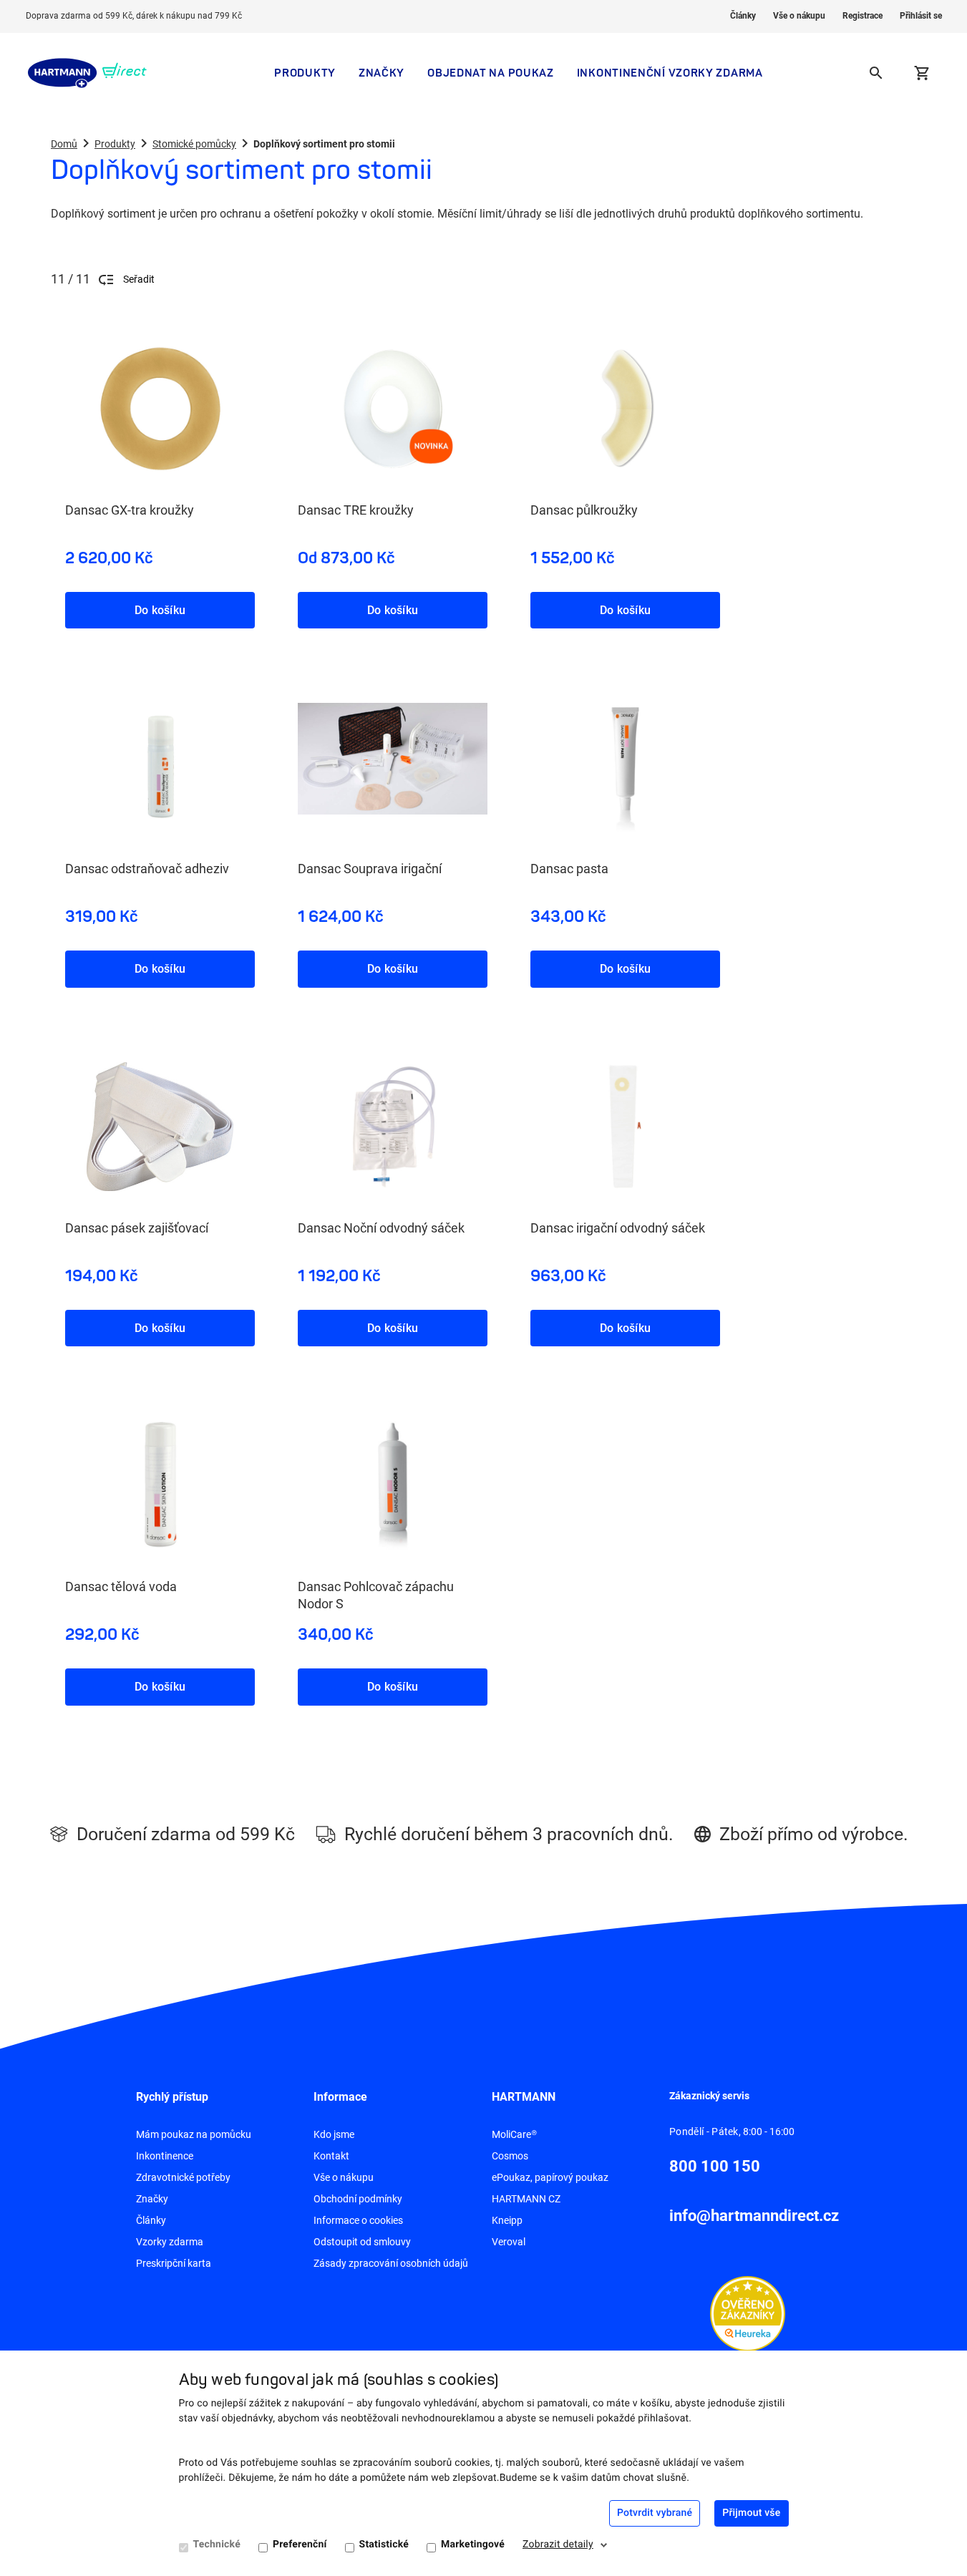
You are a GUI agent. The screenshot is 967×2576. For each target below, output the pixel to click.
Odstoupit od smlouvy (362, 2242)
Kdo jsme (334, 2134)
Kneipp (507, 2220)
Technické (217, 2545)
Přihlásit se (921, 16)
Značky (382, 73)
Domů (64, 144)
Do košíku (160, 610)
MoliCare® (514, 2134)
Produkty (305, 73)
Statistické (384, 2545)
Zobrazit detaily (558, 2545)
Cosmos (510, 2156)
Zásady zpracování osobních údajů (391, 2263)
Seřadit (139, 279)
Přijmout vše (751, 2513)
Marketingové (473, 2545)
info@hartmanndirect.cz (754, 2216)
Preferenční (300, 2545)
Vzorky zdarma (170, 2242)
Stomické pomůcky (194, 144)
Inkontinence (165, 2156)
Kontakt (331, 2156)
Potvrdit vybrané (655, 2513)
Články (743, 16)
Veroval (509, 2242)
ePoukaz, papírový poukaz (550, 2177)
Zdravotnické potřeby (183, 2177)
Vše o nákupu (799, 16)
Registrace (862, 16)
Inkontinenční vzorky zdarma (670, 73)
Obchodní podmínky (358, 2199)
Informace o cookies (358, 2220)
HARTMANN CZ (526, 2199)
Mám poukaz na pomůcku (194, 2134)
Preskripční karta (174, 2263)
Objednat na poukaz (491, 73)
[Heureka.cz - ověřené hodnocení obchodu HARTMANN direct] (748, 2313)
